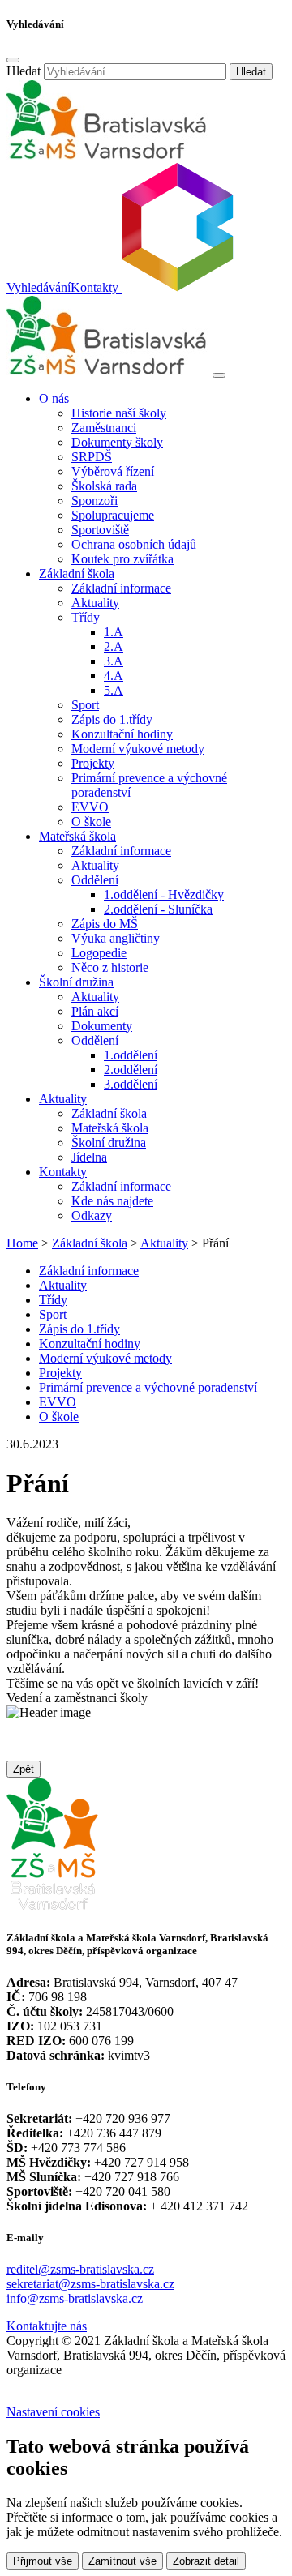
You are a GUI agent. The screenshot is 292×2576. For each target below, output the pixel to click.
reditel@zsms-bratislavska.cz (80, 2269)
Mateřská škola (110, 1128)
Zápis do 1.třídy (112, 719)
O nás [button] (54, 398)
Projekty (93, 763)
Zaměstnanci (104, 428)
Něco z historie (110, 967)
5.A (114, 690)
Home (22, 1243)
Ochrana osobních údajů (134, 544)
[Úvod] (108, 371)
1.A (114, 632)
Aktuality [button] (63, 1099)
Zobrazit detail (206, 2561)
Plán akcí (95, 1011)
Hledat (24, 71)
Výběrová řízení (113, 471)
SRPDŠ (92, 457)
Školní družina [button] (76, 982)
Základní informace (121, 588)
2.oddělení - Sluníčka (158, 909)
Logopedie (99, 953)
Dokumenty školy (117, 442)
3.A (114, 661)
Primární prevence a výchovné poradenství (148, 1387)
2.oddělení (131, 1070)
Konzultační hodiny (122, 734)
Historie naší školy (119, 413)
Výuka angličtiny (116, 938)
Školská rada (104, 486)
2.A (114, 646)
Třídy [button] (86, 617)
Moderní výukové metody (138, 749)
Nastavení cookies (53, 2412)
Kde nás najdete (112, 1201)
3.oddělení (131, 1084)
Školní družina (109, 1143)
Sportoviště (100, 530)
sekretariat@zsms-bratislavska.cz (90, 2284)
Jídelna (89, 1157)
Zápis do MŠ (105, 924)
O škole (91, 822)
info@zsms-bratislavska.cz (75, 2298)
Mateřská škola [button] (77, 836)
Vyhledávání (39, 288)
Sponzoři (94, 501)
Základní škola (109, 1113)
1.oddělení (131, 1055)
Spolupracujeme (113, 515)
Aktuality (95, 603)
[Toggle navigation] (219, 375)
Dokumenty (102, 1026)
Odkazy (92, 1215)
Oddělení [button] (95, 880)
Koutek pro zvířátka (122, 559)
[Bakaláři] (176, 288)
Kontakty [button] (63, 1172)
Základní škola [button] (77, 573)
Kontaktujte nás (47, 2326)
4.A (114, 676)
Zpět (24, 1769)
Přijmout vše (43, 2561)
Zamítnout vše (122, 2561)
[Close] (13, 60)
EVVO (90, 807)
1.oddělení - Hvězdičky (164, 894)
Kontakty (94, 288)
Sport (85, 705)
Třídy (53, 1300)
